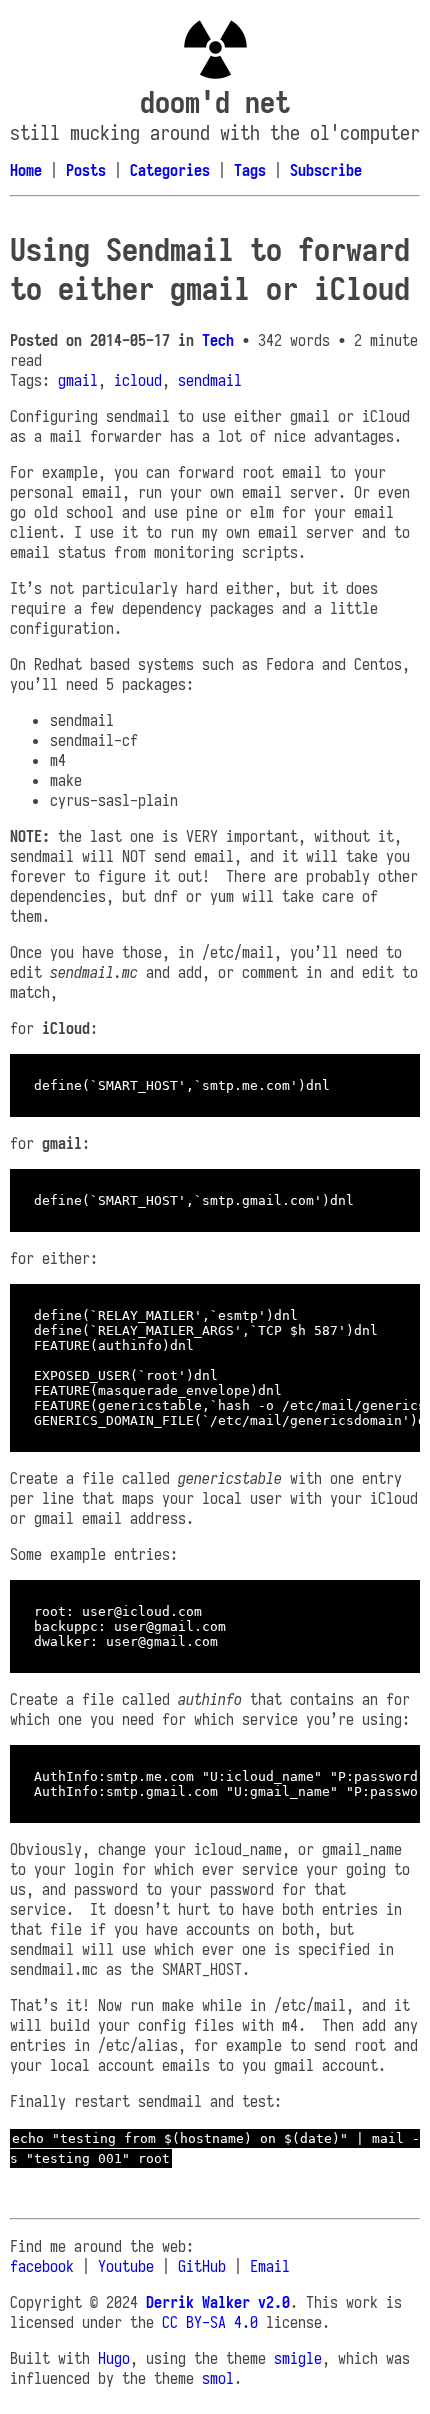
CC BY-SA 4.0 (210, 2322)
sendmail (210, 380)
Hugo (114, 2358)
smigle (298, 2358)
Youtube (126, 2266)
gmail (78, 380)
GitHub (202, 2266)
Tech (218, 340)
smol (218, 2378)
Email (270, 2266)
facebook (42, 2266)
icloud (138, 380)
